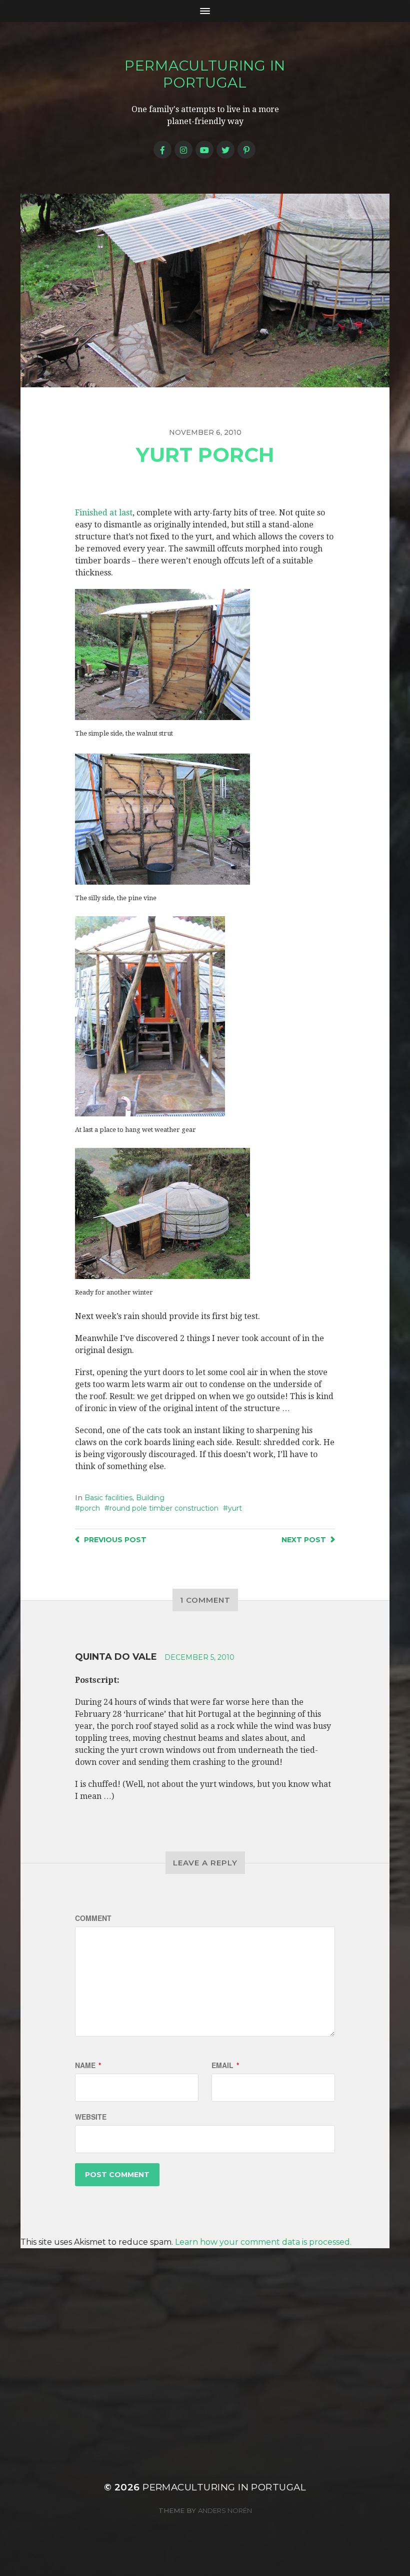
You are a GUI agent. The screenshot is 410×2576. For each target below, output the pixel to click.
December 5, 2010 (199, 1657)
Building (150, 1498)
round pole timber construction (164, 1508)
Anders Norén (225, 2510)
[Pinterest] (246, 150)
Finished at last (104, 513)
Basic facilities (108, 1498)
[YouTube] (204, 150)
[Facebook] (162, 150)
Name (88, 2065)
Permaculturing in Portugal (205, 74)
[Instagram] (183, 150)
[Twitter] (225, 150)
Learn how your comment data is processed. (263, 2242)
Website (91, 2117)
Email (225, 2065)
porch (90, 1508)
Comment (93, 1918)
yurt (235, 1508)
